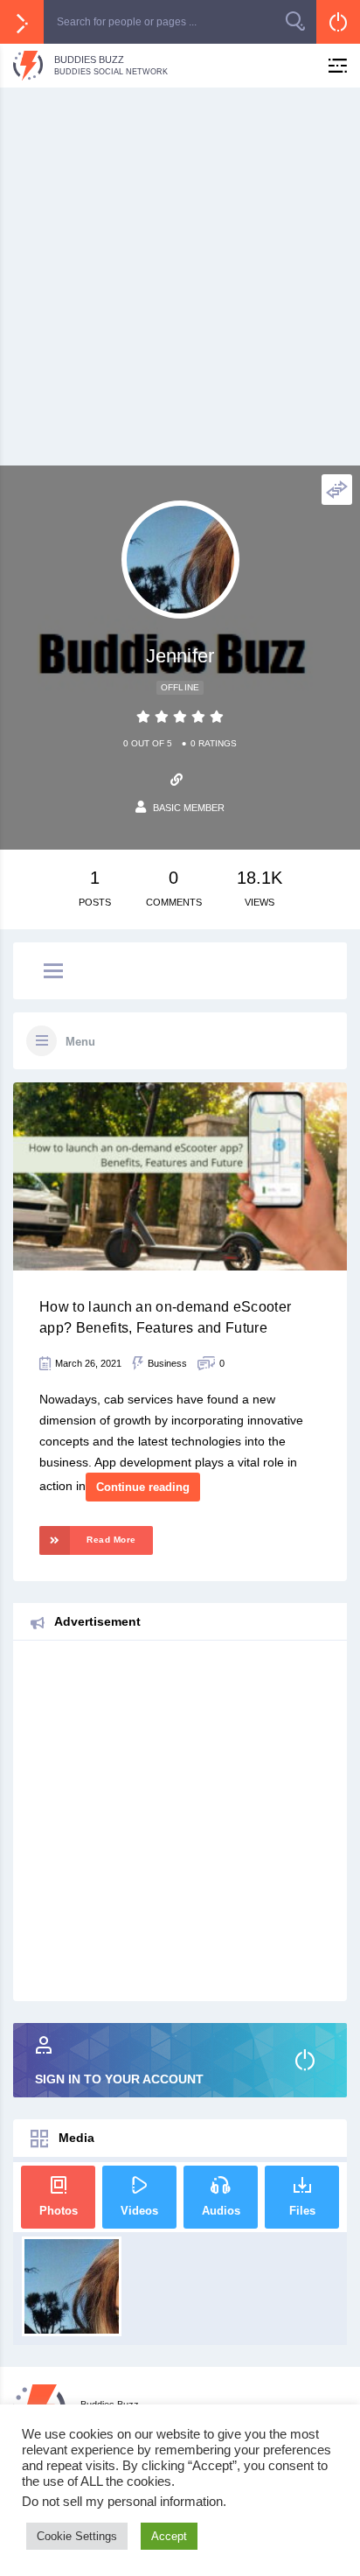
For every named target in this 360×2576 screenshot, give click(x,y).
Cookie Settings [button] (77, 2536)
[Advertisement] (180, 276)
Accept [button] (169, 2536)
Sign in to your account (119, 2079)
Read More (111, 1540)
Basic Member (189, 808)
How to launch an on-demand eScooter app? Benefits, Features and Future (165, 1317)
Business (167, 1363)
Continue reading (143, 1487)
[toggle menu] (53, 972)
